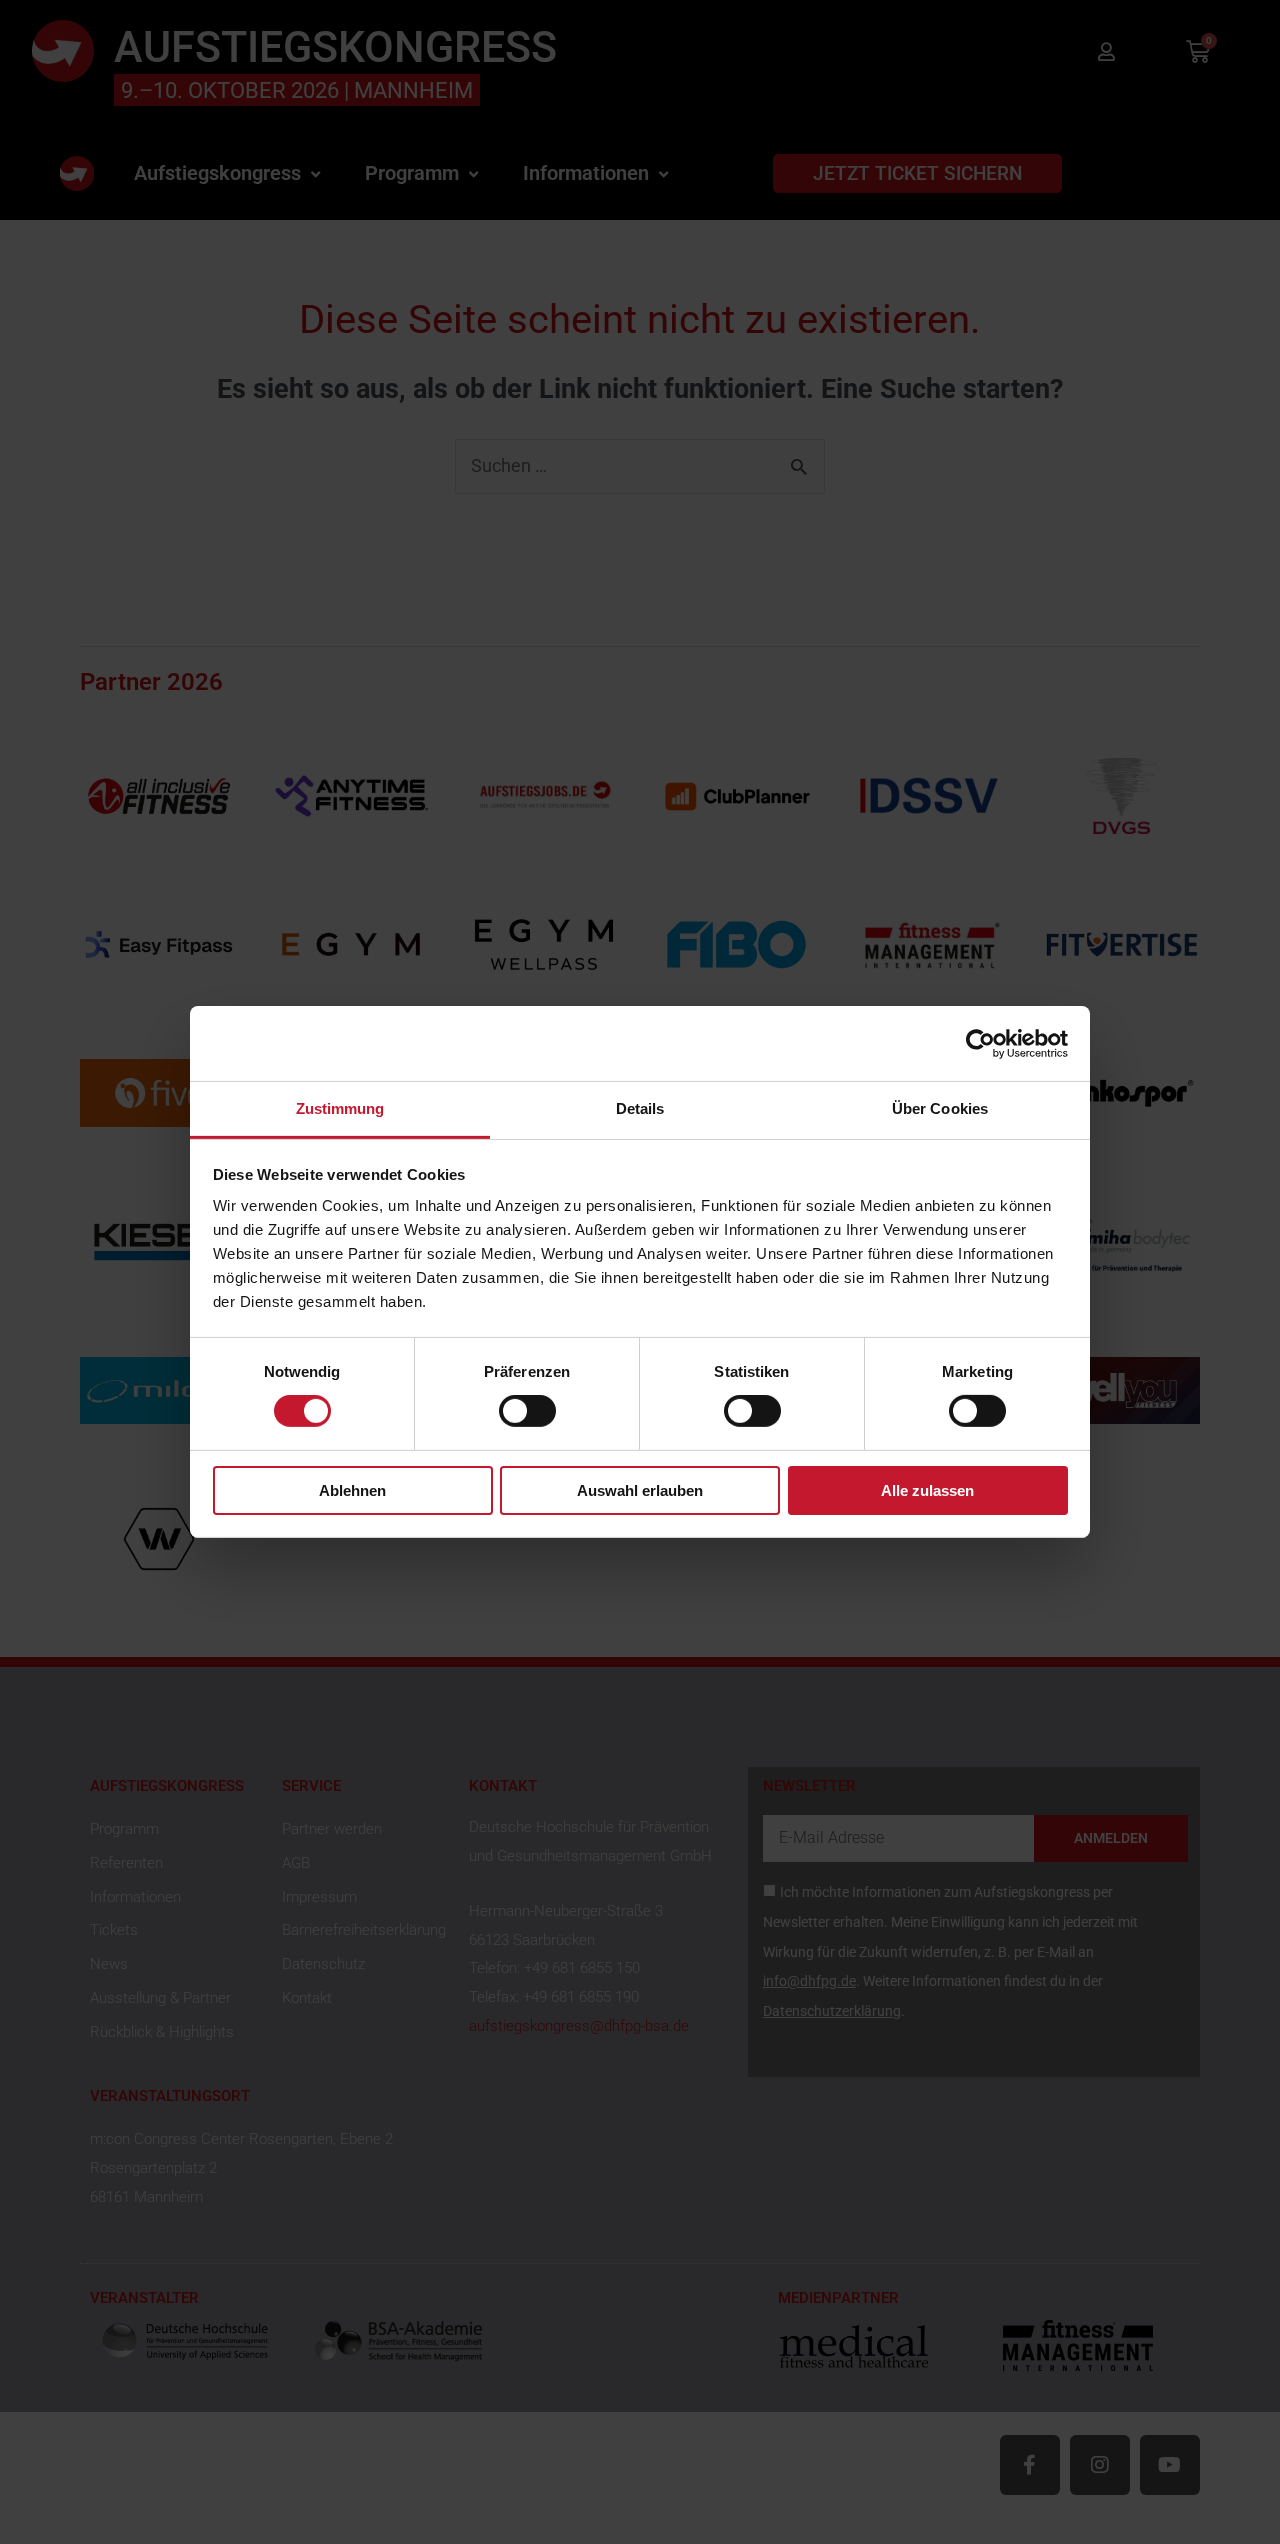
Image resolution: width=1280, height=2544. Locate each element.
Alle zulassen (927, 1490)
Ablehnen (352, 1490)
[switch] (527, 1411)
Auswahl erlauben (640, 1490)
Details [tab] (640, 1108)
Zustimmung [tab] (340, 1108)
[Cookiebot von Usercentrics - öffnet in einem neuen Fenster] (980, 1043)
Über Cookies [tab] (940, 1108)
